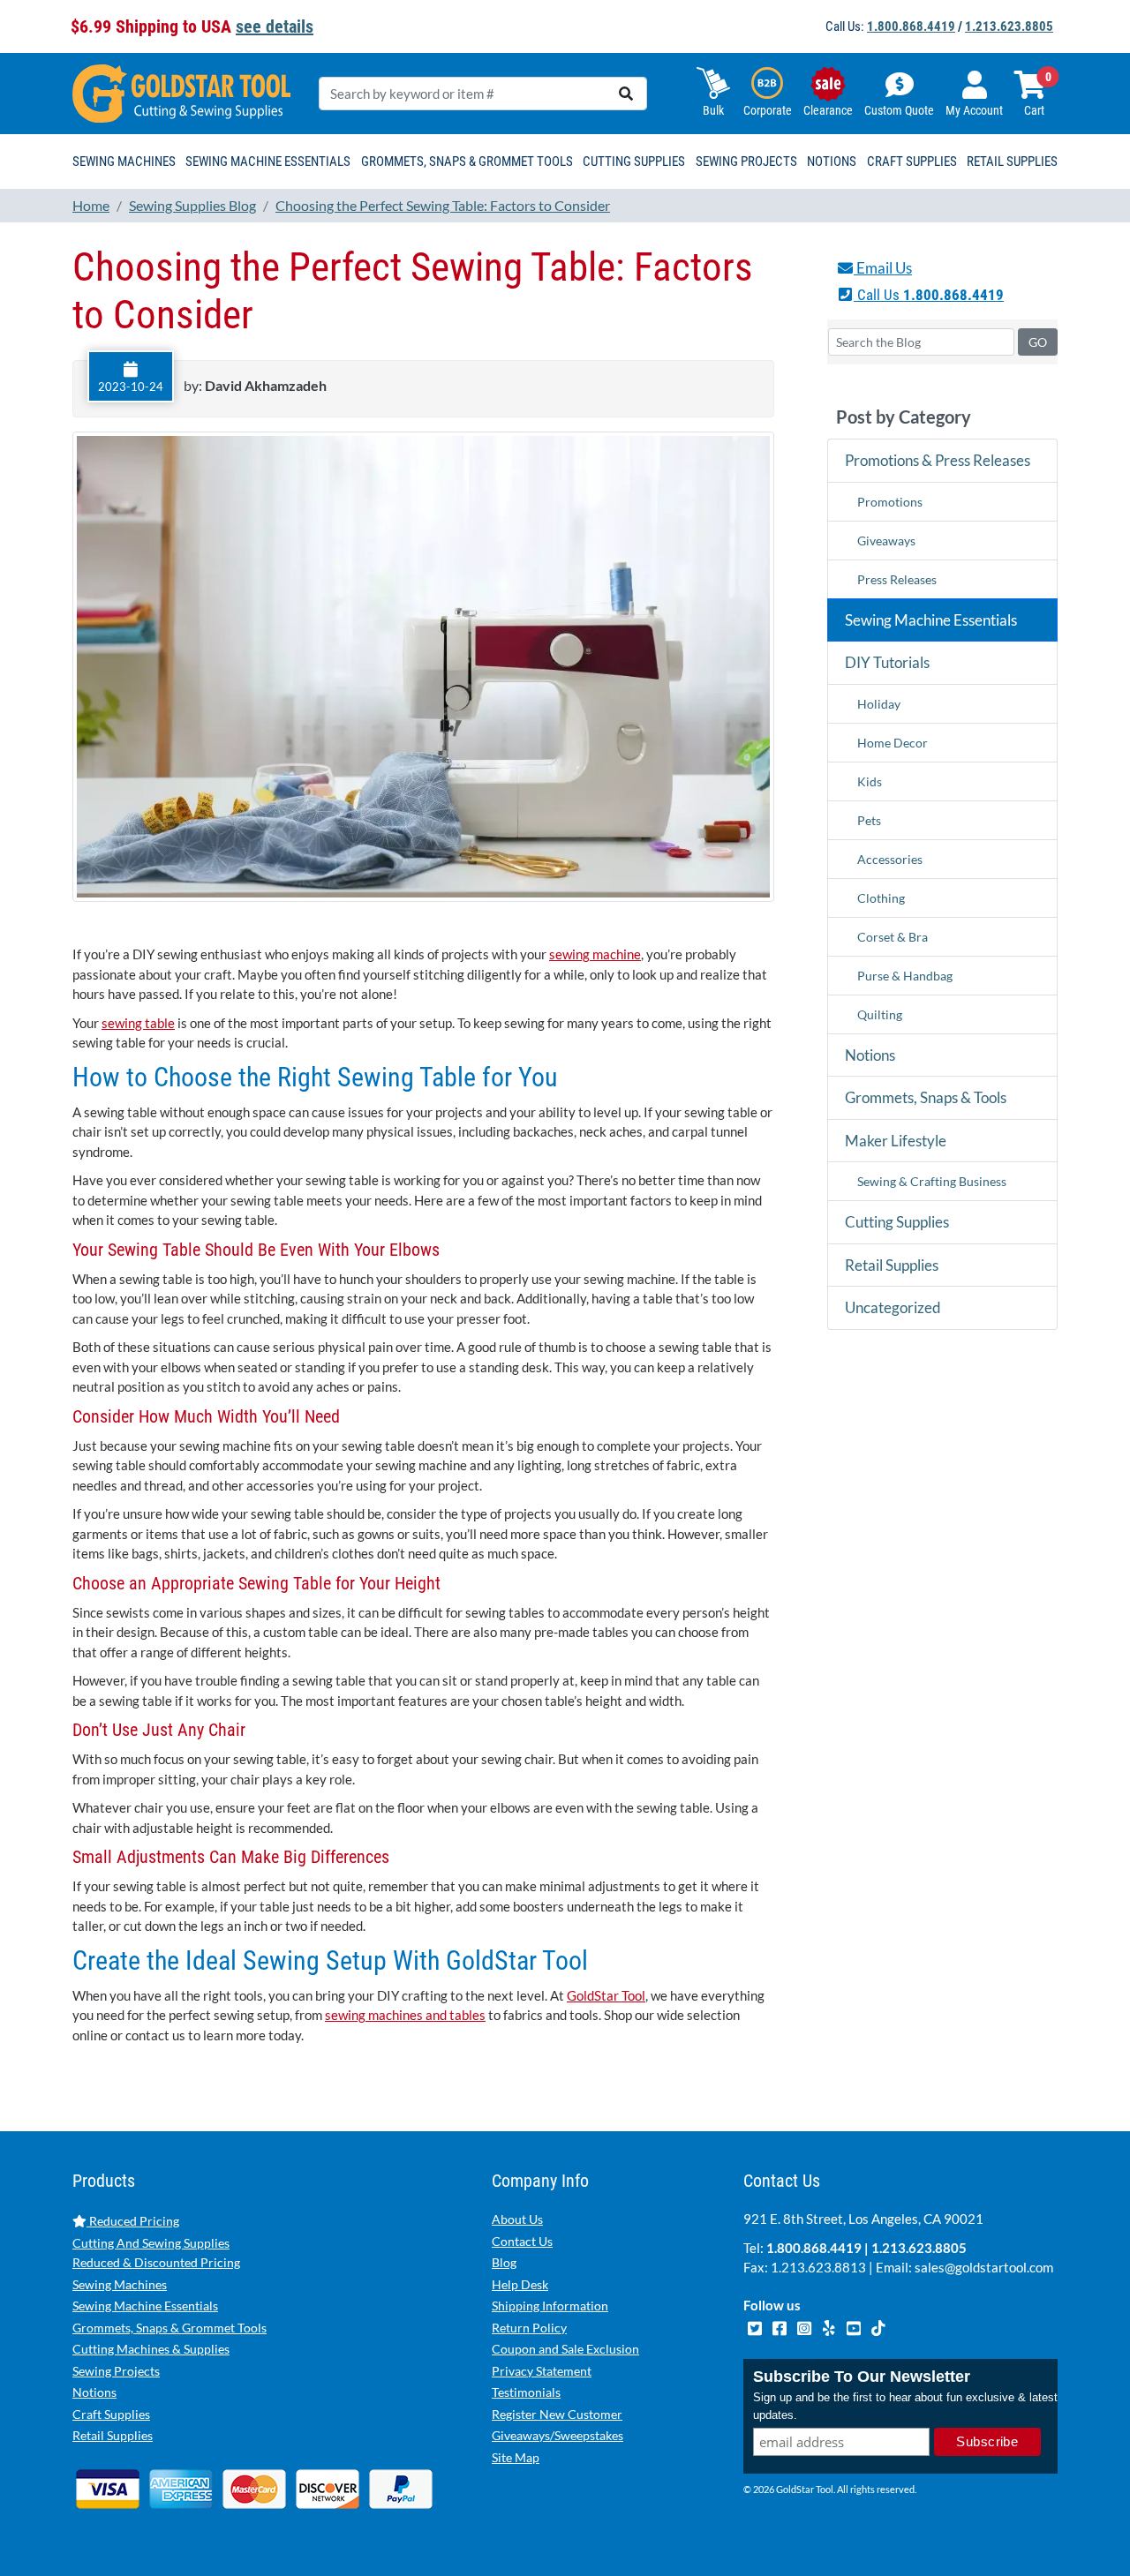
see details (275, 26)
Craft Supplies (111, 2414)
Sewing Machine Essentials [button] (268, 161)
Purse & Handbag (905, 976)
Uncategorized (893, 1307)
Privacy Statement (542, 2371)
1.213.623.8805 (1009, 26)
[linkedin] (830, 2326)
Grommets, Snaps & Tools (926, 1097)
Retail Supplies (892, 1265)
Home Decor (893, 743)
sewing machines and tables (405, 2015)
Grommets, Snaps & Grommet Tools (169, 2328)
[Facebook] (780, 2326)
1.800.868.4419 (911, 26)
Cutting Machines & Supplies (151, 2349)
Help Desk (520, 2284)
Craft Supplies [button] (912, 161)
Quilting (880, 1014)
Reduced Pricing (133, 2221)
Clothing (881, 898)
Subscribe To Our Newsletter (862, 2377)
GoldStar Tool (606, 1995)
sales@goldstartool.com (984, 2267)
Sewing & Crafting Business (932, 1181)
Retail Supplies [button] (1012, 161)
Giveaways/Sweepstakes (557, 2435)
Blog (504, 2262)
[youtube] (855, 2326)
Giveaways (886, 541)
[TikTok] (878, 2326)
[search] (626, 94)
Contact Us (522, 2241)
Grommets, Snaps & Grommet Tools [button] (467, 161)
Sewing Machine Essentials (931, 620)
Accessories (890, 859)
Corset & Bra (893, 937)
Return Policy (529, 2328)
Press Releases (897, 579)
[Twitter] (756, 2326)
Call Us (929, 295)
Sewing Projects (116, 2371)
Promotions (890, 502)
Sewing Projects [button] (746, 161)
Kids (870, 781)
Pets (869, 820)
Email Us (883, 268)
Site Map (516, 2457)
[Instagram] (805, 2326)
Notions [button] (832, 161)
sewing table (138, 1023)
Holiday (879, 704)
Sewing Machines (120, 2284)
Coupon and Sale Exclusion (565, 2349)
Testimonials (526, 2392)
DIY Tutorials (887, 662)
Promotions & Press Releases (938, 460)
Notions (870, 1055)
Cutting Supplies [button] (634, 161)
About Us (517, 2219)
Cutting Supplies (897, 1222)
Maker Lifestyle (896, 1141)
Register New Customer (557, 2414)
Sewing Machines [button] (124, 161)
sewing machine (595, 954)
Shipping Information (550, 2306)
